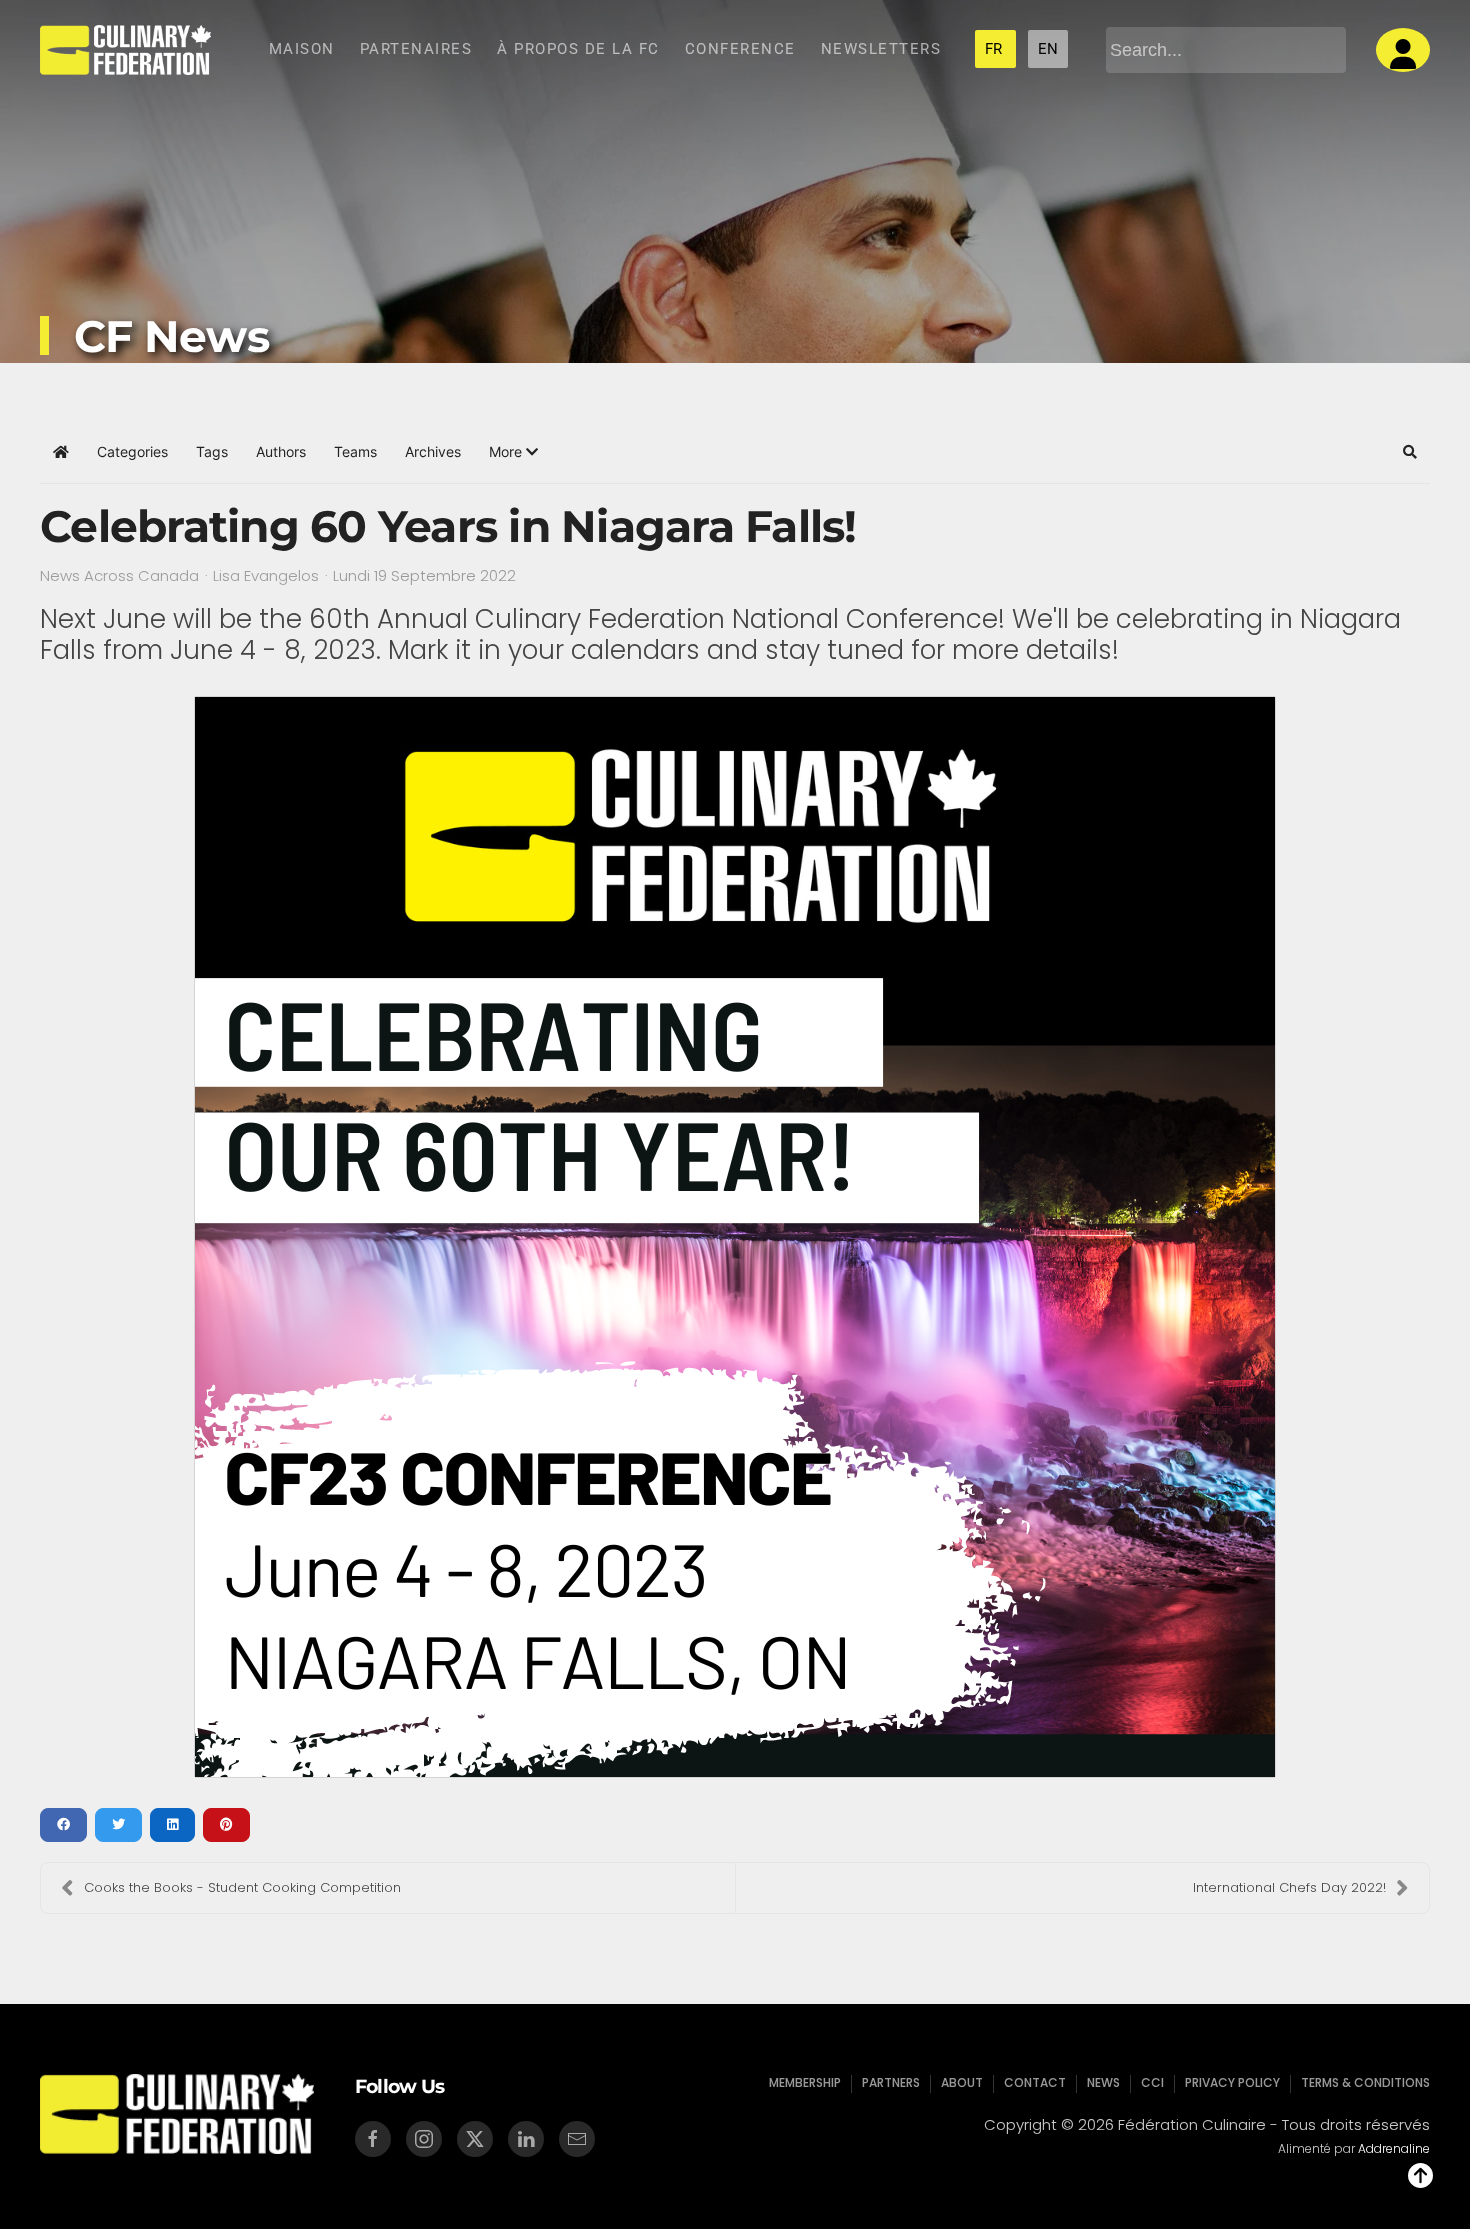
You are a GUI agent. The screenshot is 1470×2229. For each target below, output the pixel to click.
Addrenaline (1394, 2148)
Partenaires (416, 49)
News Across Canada (119, 576)
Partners (891, 2082)
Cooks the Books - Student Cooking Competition (242, 1887)
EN (1048, 49)
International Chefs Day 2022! (1289, 1887)
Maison (302, 49)
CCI (1152, 2082)
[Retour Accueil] (125, 50)
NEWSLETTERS (881, 49)
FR (995, 49)
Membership (805, 2082)
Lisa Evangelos (266, 575)
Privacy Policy (1232, 2082)
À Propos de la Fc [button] (578, 49)
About (962, 2082)
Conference (740, 49)
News (1103, 2082)
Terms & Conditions (1365, 2082)
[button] (513, 452)
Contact (1035, 2082)
